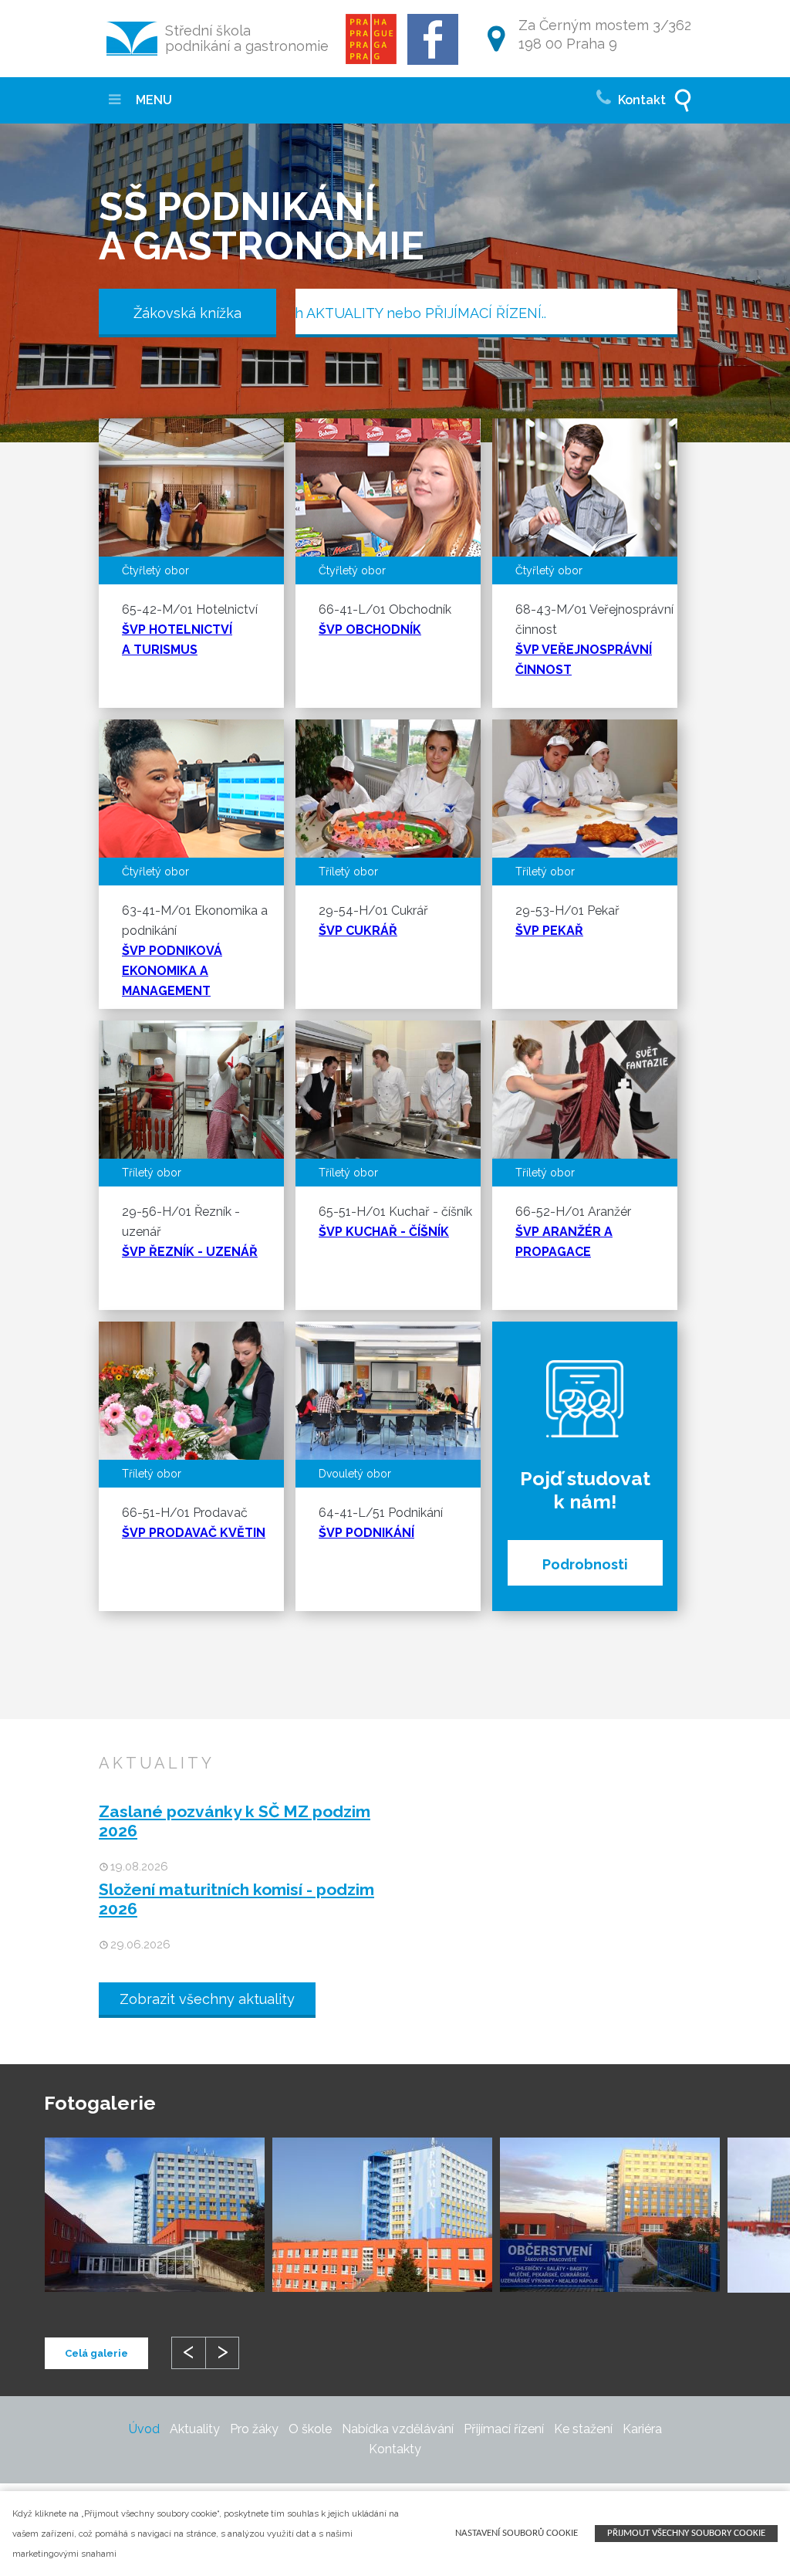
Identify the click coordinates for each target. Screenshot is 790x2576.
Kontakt (640, 100)
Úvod (144, 2429)
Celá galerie (96, 2353)
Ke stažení (583, 2429)
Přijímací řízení (504, 2429)
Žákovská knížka (187, 313)
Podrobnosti (585, 1564)
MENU (152, 100)
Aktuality (195, 2429)
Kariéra (642, 2429)
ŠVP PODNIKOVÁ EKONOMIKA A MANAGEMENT (172, 971)
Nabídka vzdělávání (398, 2429)
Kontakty (395, 2449)
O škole (310, 2429)
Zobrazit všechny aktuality (207, 1999)
